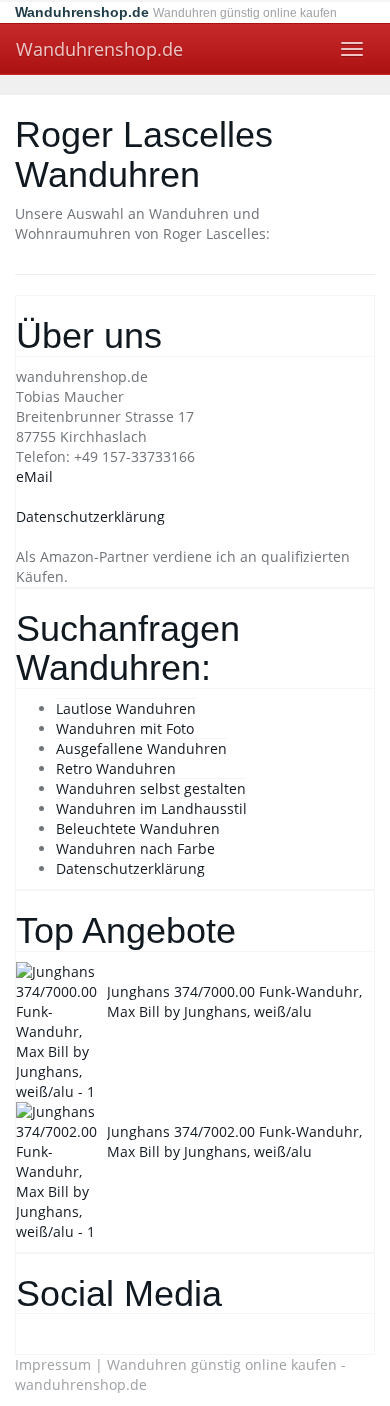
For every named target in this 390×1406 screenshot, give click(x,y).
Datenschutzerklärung (90, 516)
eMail (34, 476)
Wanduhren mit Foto (125, 728)
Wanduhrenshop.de (99, 49)
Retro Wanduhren (116, 768)
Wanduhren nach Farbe (135, 848)
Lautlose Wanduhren (126, 708)
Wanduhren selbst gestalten (151, 788)
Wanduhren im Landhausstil (151, 808)
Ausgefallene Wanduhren (141, 748)
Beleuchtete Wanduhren (138, 828)
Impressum (53, 1364)
